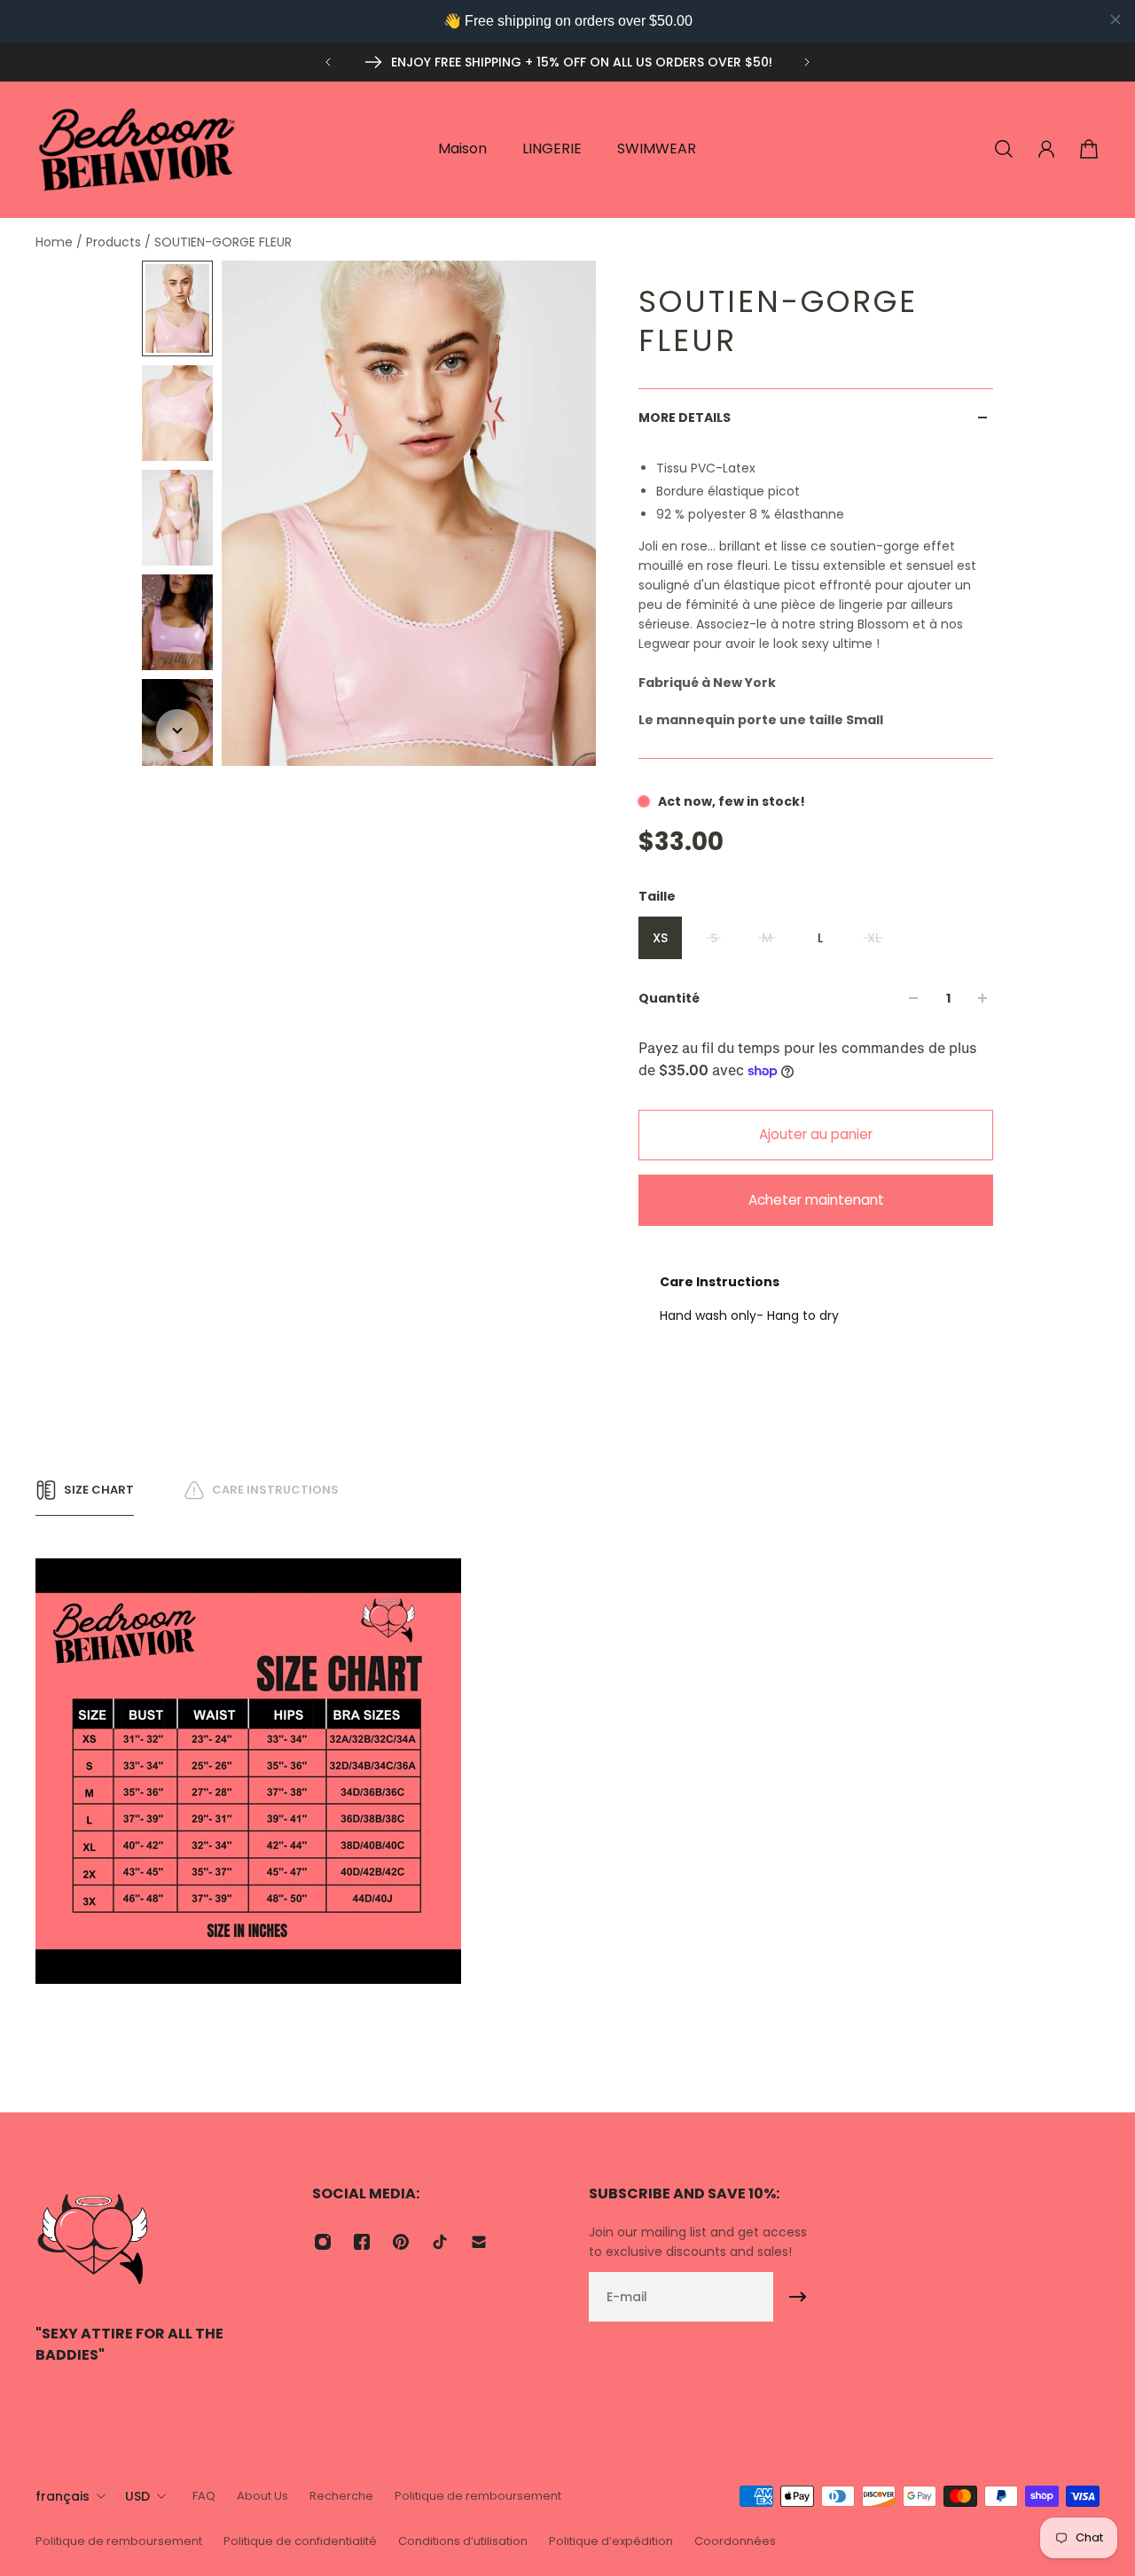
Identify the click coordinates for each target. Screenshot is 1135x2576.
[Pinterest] (401, 2242)
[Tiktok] (440, 2242)
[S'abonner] (798, 2297)
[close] (1115, 20)
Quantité (669, 998)
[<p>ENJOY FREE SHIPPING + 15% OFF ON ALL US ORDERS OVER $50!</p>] (567, 62)
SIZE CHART (99, 1490)
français (63, 2496)
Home (56, 242)
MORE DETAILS (685, 418)
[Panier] (1089, 149)
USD (137, 2496)
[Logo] (137, 149)
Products (115, 242)
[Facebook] (362, 2242)
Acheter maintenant (816, 1200)
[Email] (479, 2242)
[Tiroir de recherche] (1004, 149)
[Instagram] (323, 2242)
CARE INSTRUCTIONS (275, 1490)
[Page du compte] (1046, 149)
